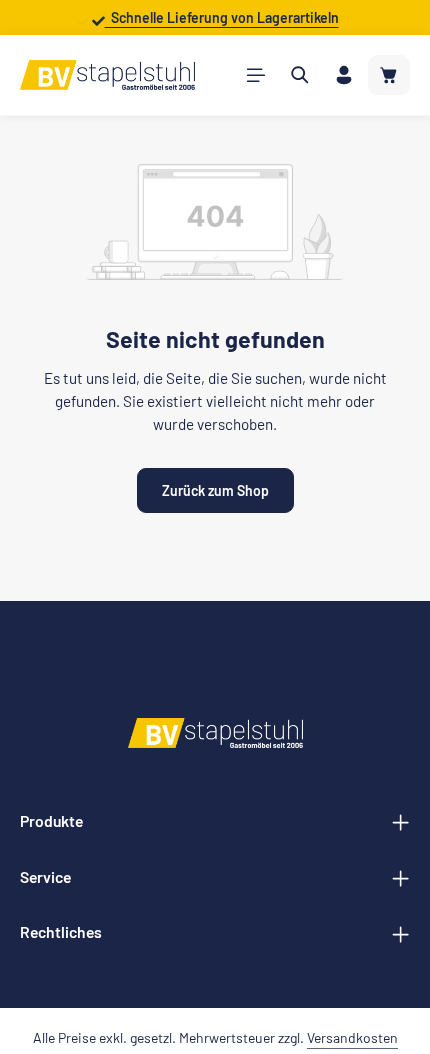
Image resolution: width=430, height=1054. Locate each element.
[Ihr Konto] (344, 75)
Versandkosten (352, 1037)
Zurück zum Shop (215, 490)
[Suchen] (300, 75)
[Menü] (256, 75)
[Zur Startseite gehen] (107, 75)
